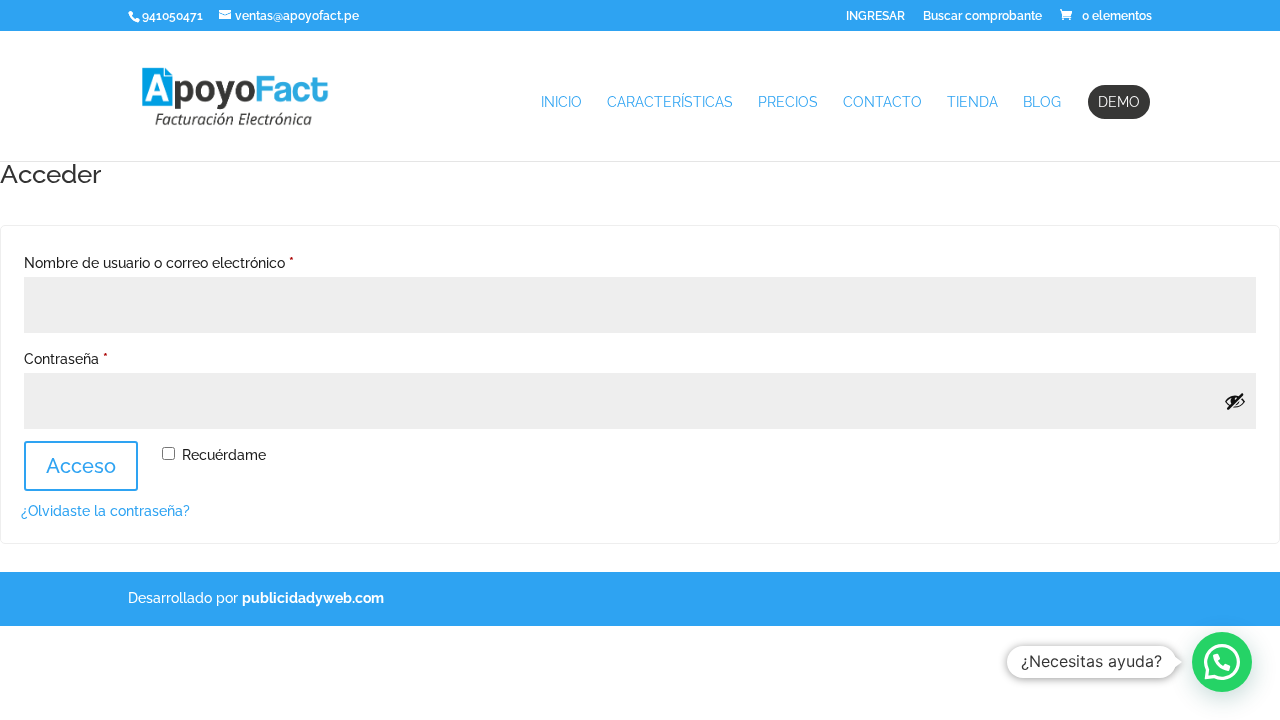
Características (670, 102)
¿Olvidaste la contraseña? (105, 511)
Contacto (882, 102)
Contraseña (101, 358)
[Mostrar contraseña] (1235, 401)
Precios (788, 102)
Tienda (972, 102)
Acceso (81, 466)
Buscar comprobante (982, 16)
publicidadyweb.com (313, 598)
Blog (1042, 102)
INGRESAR (875, 16)
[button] (1222, 662)
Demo (1119, 102)
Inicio (561, 102)
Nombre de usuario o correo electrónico (194, 262)
